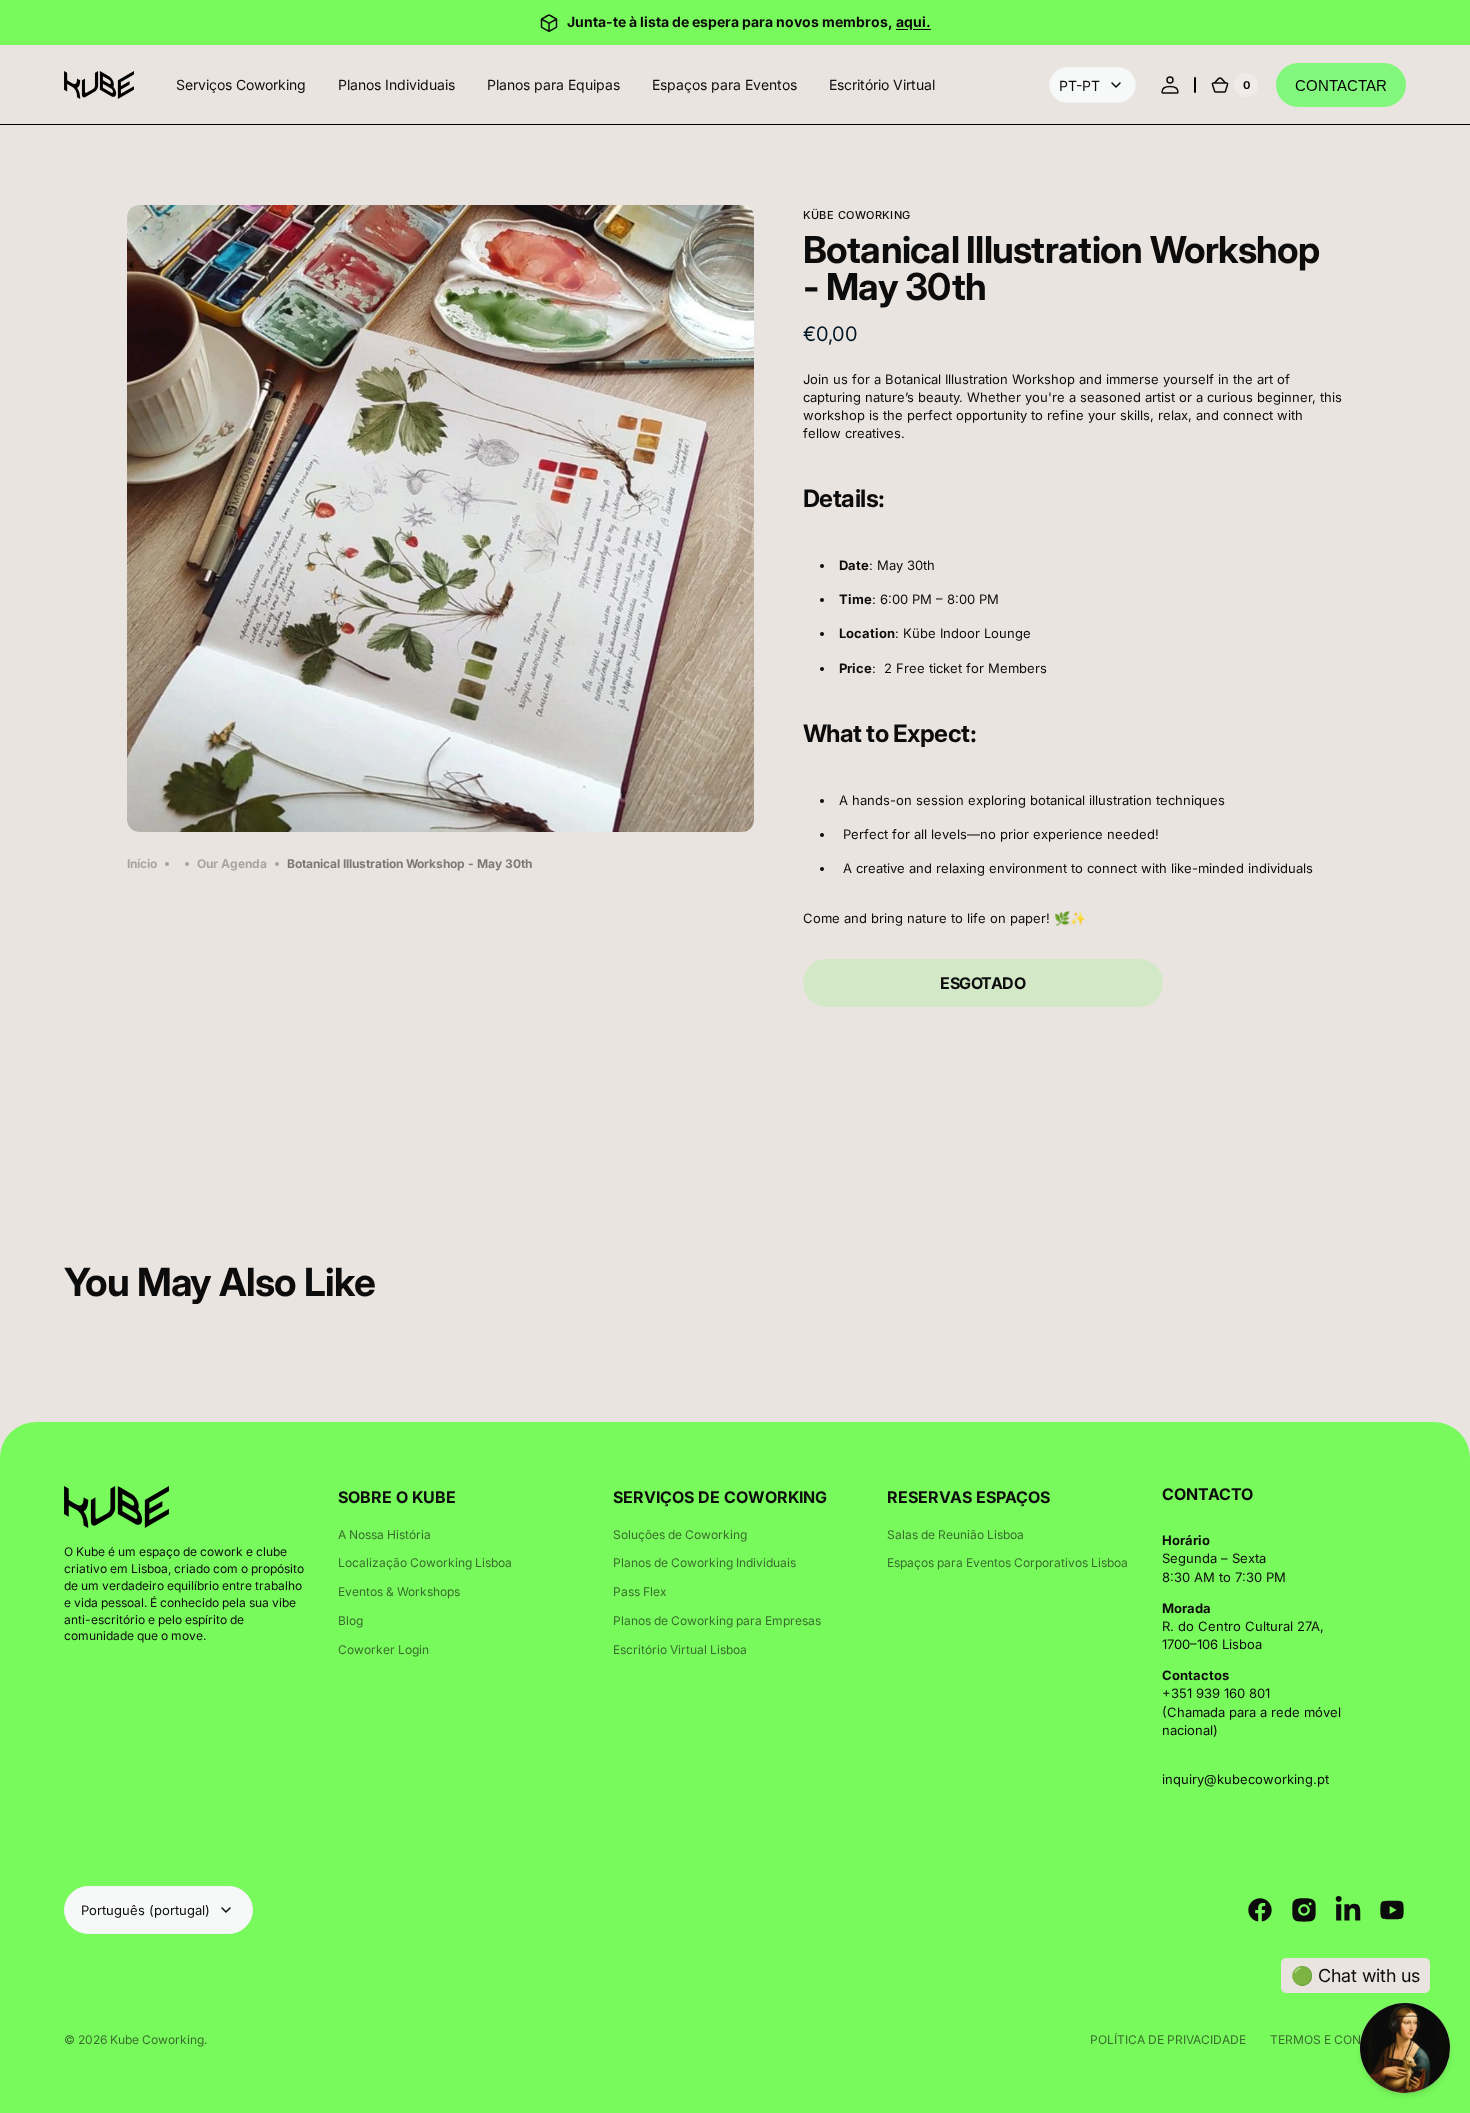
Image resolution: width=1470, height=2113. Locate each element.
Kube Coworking (157, 2039)
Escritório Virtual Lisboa (680, 1649)
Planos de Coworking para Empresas (717, 1620)
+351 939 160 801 (1216, 1693)
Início (142, 863)
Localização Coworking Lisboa (425, 1562)
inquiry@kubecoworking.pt (1245, 1779)
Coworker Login (383, 1649)
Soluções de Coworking (680, 1534)
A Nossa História (384, 1534)
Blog (350, 1620)
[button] (1170, 85)
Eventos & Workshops (399, 1591)
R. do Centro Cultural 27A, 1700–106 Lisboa (1243, 1635)
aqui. (913, 21)
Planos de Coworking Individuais (704, 1562)
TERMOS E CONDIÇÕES (1338, 2039)
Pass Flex (640, 1591)
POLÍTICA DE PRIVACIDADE (1168, 2039)
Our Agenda (232, 863)
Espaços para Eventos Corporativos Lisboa (1007, 1562)
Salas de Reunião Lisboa (955, 1534)
